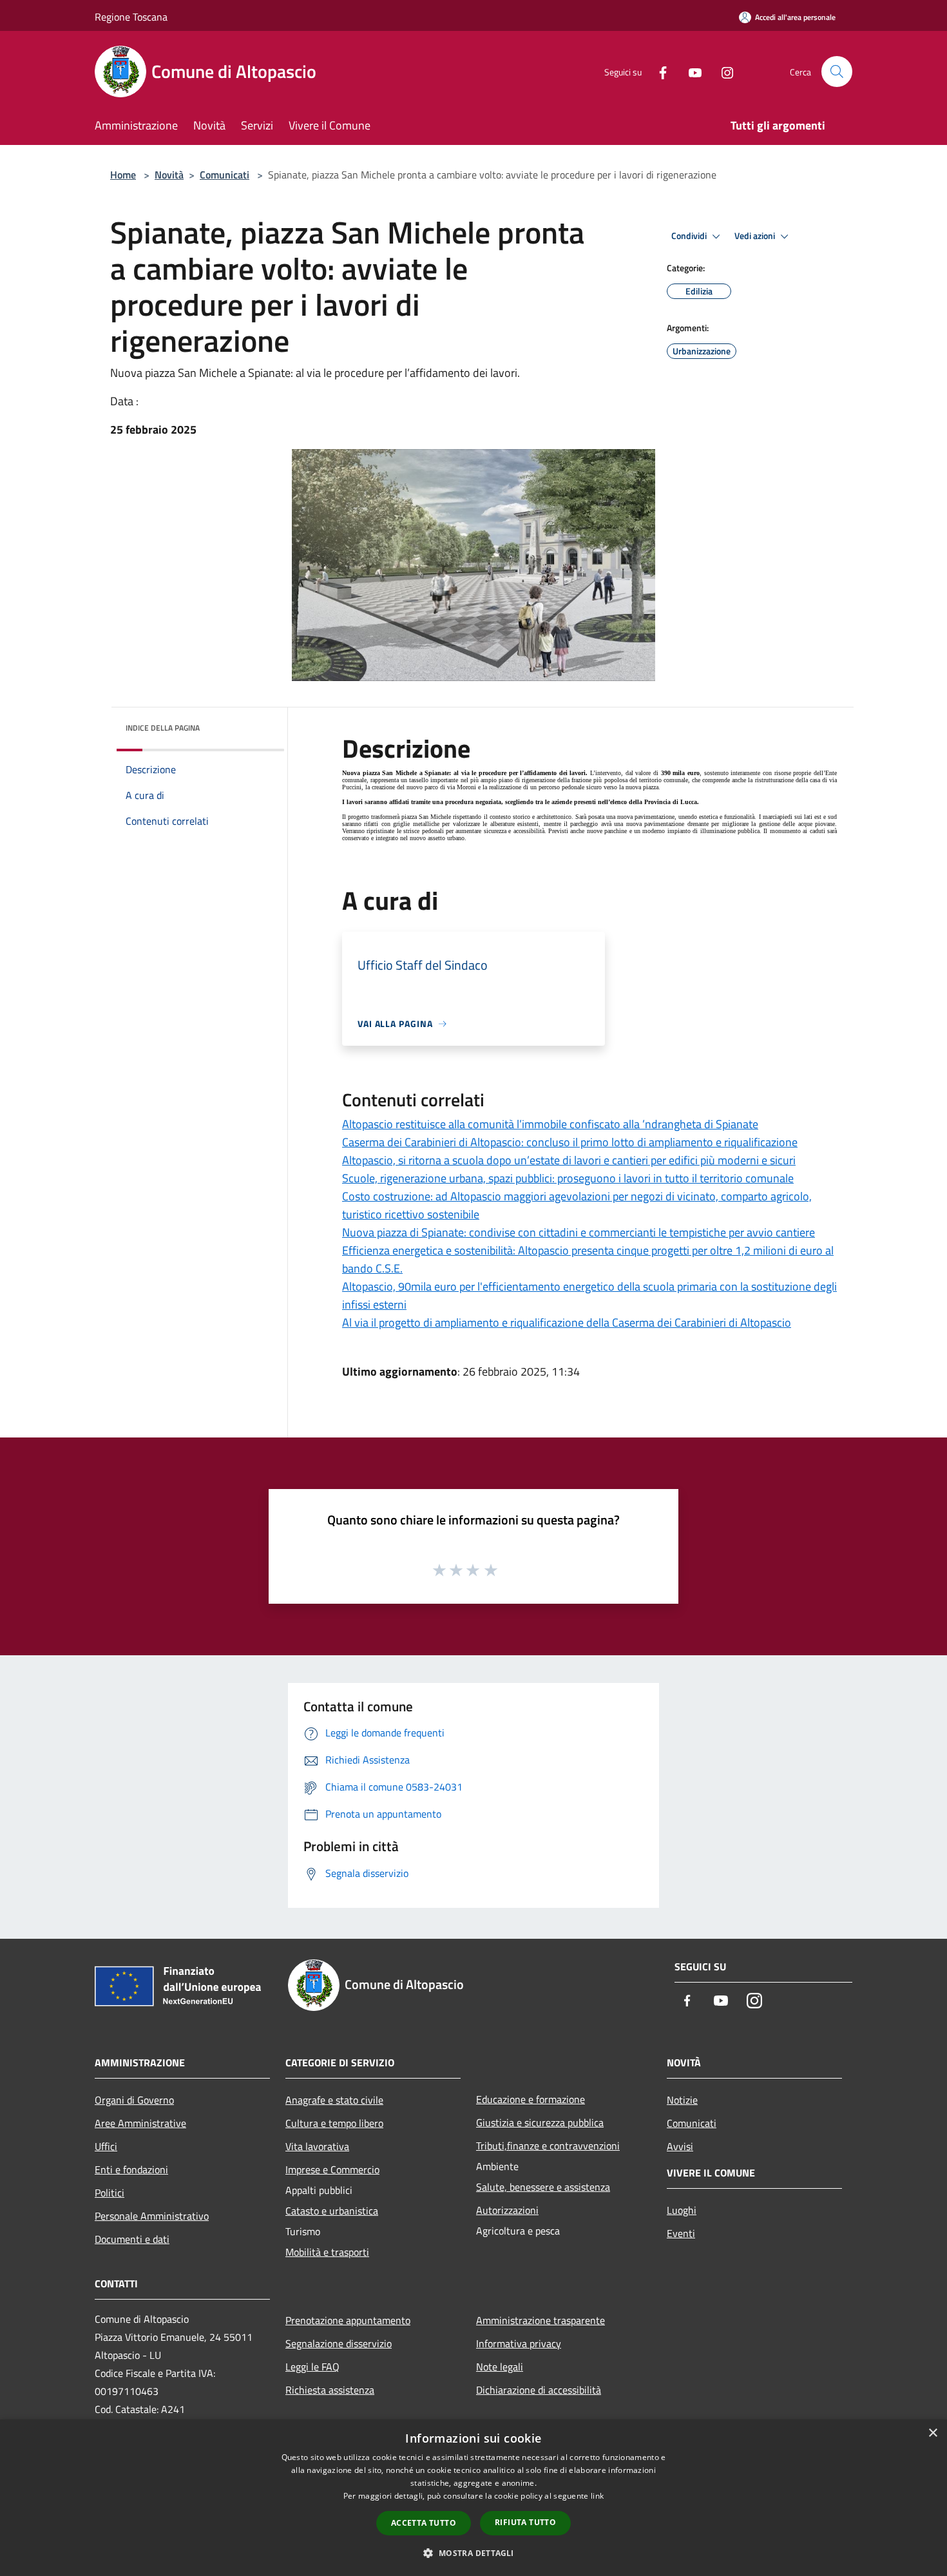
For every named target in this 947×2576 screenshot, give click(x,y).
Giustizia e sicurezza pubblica (540, 2122)
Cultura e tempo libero (334, 2123)
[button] (473, 2553)
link (597, 2496)
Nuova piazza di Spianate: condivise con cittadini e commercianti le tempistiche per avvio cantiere (579, 1232)
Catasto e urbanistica (332, 2211)
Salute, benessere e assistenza (543, 2187)
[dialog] (473, 2498)
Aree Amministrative (140, 2123)
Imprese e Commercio (332, 2169)
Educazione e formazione (531, 2099)
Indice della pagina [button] (163, 728)
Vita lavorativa (317, 2146)
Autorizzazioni (507, 2210)
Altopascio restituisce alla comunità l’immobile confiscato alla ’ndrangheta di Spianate (550, 1124)
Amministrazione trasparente (540, 2320)
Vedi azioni (756, 236)
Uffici (106, 2146)
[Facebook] (658, 71)
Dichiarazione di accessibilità (539, 2390)
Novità (169, 175)
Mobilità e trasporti (327, 2252)
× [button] (933, 2433)
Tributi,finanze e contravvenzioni (548, 2146)
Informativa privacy (519, 2343)
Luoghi (682, 2210)
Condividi (690, 236)
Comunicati (225, 175)
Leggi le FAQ (312, 2367)
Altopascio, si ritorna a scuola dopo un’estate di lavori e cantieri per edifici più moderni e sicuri (569, 1160)
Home (123, 175)
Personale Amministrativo (152, 2216)
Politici (110, 2193)
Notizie (682, 2100)
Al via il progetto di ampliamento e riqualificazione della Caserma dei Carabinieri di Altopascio (567, 1322)
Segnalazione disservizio (339, 2343)
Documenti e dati (132, 2239)
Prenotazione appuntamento (348, 2320)
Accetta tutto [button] (424, 2523)
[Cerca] (837, 72)
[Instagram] (722, 71)
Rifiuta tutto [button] (525, 2522)
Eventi (681, 2233)
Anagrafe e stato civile (334, 2100)
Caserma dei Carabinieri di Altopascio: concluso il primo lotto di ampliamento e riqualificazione (570, 1142)
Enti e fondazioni (131, 2169)
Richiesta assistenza (330, 2390)
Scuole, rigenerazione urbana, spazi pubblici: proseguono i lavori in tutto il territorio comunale (568, 1178)
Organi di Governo (134, 2100)
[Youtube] (690, 71)
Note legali (500, 2367)
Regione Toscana (131, 17)
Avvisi (680, 2146)
